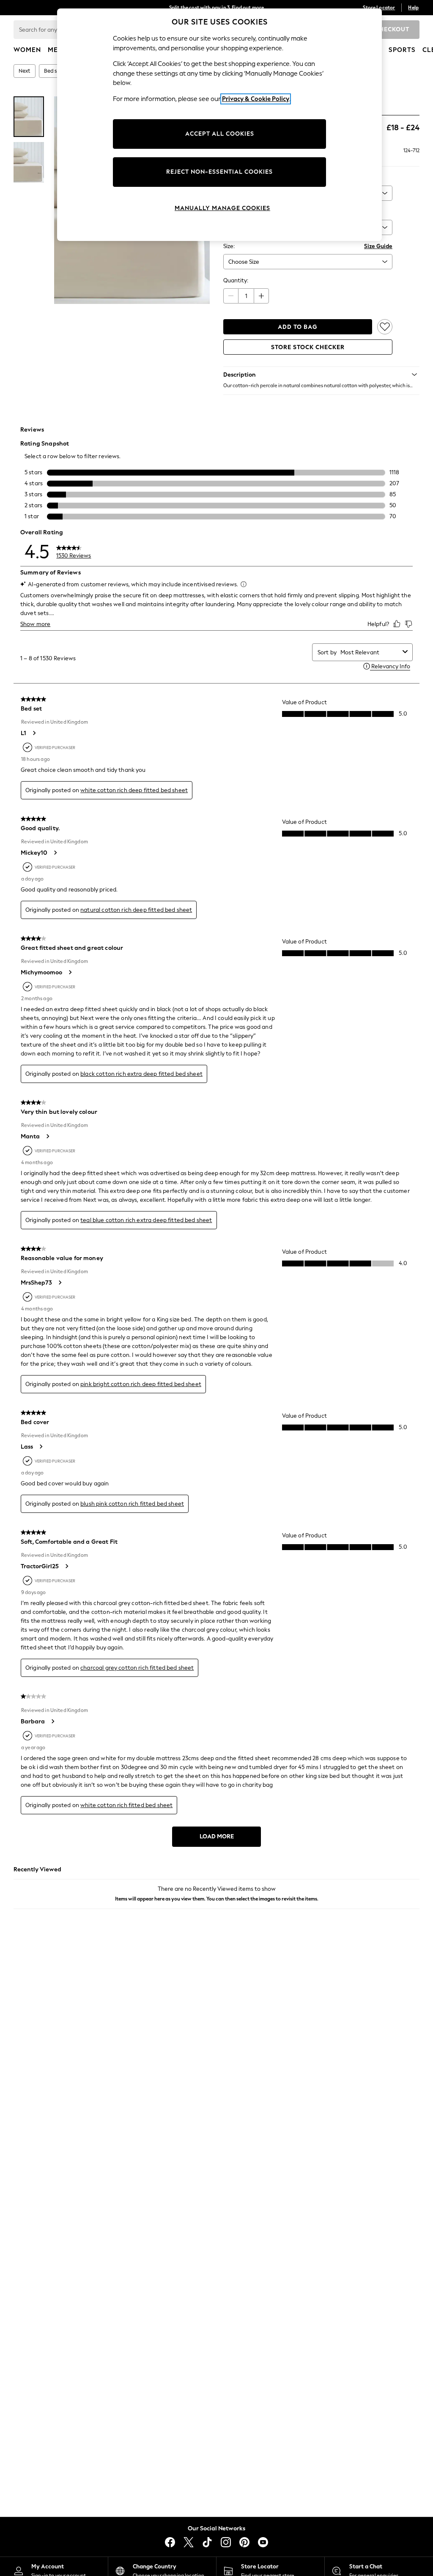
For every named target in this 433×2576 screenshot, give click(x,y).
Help (413, 8)
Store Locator (379, 8)
